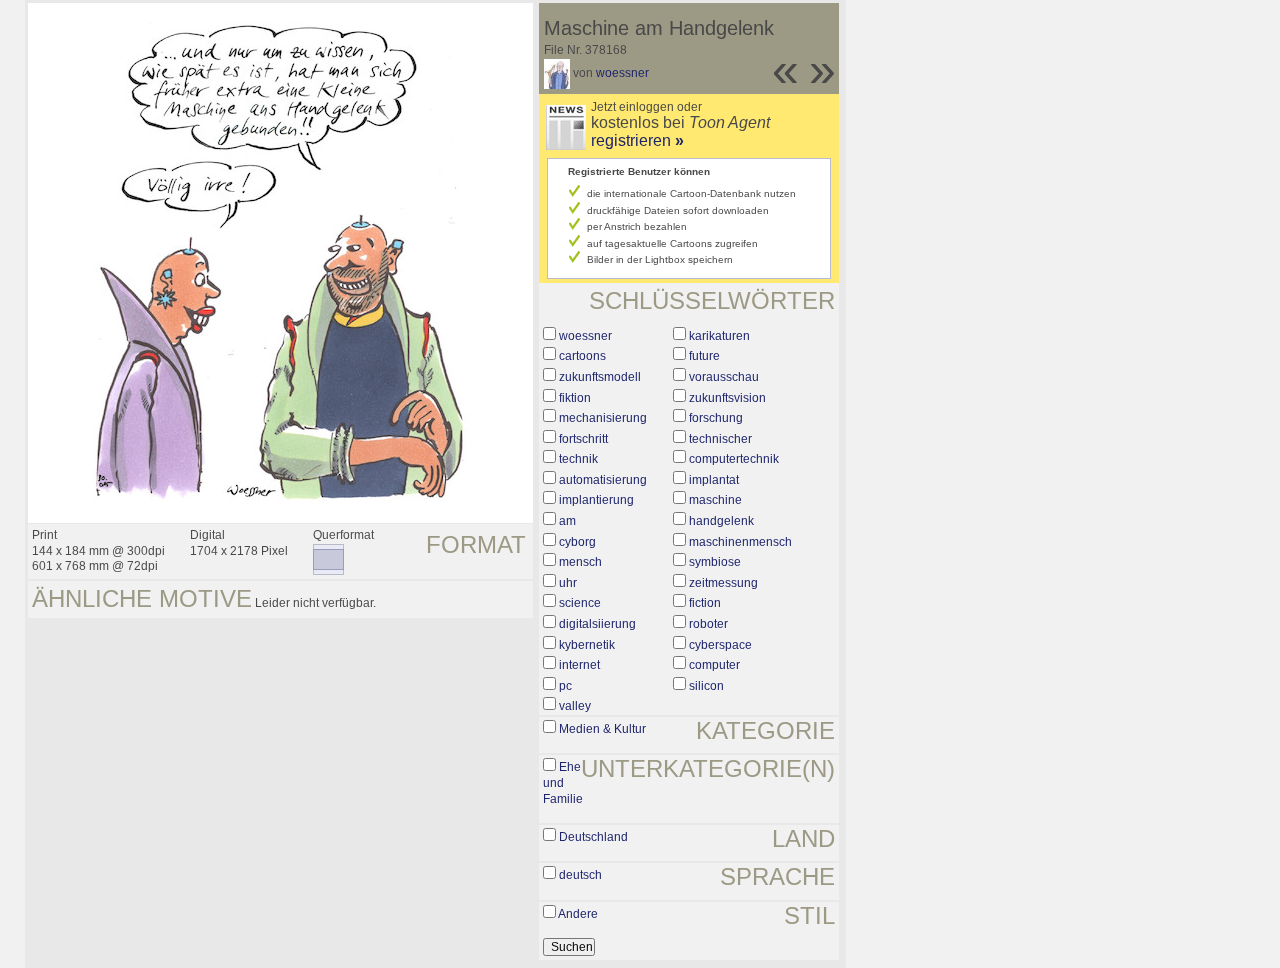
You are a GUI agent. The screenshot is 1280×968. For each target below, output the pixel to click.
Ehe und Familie (563, 783)
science (580, 603)
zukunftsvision (727, 398)
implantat (714, 480)
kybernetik (587, 645)
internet (579, 665)
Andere (578, 914)
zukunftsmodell (600, 377)
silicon (706, 686)
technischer (720, 439)
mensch (580, 562)
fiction (705, 603)
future (704, 356)
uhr (568, 583)
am (567, 521)
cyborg (577, 542)
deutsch (580, 875)
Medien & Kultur (602, 729)
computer (714, 665)
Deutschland (593, 837)
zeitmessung (723, 583)
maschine (715, 500)
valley (575, 706)
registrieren (637, 140)
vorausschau (724, 377)
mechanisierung (603, 418)
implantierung (596, 500)
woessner (622, 73)
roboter (708, 624)
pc (565, 686)
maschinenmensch (740, 542)
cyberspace (720, 645)
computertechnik (734, 459)
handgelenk (721, 521)
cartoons (582, 356)
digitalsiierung (597, 624)
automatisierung (603, 480)
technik (578, 459)
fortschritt (583, 439)
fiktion (575, 398)
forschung (716, 418)
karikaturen (719, 336)
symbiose (715, 562)
